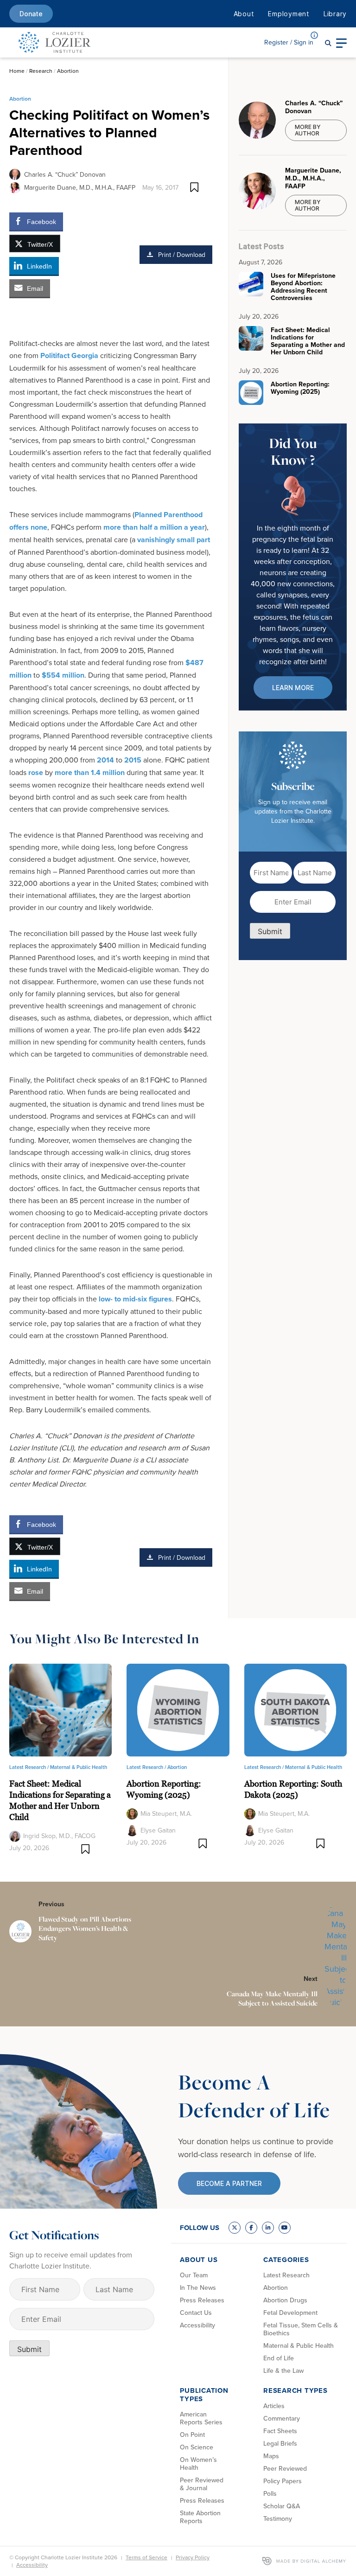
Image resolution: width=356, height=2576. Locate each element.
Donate (31, 14)
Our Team (194, 2275)
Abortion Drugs (285, 2300)
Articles (274, 2406)
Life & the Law (283, 2371)
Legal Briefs (280, 2443)
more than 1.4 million (90, 772)
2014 (105, 760)
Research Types (296, 2390)
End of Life (279, 2358)
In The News (198, 2288)
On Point (192, 2435)
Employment (289, 14)
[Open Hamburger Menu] (341, 42)
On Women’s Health (198, 2464)
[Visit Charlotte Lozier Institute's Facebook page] (251, 2228)
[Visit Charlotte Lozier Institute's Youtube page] (285, 2228)
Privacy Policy (193, 2557)
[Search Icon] (328, 42)
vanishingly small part (174, 540)
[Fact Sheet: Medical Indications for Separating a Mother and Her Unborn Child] (60, 1709)
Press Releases (202, 2300)
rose (36, 772)
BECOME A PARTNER (229, 2183)
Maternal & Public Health (79, 1767)
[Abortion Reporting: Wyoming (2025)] (178, 1709)
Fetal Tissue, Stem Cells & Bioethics (301, 2329)
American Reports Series (201, 2418)
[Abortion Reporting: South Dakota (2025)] (296, 1709)
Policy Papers (283, 2481)
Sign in (289, 42)
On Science (197, 2447)
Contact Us (196, 2313)
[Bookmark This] (194, 187)
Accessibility (197, 2325)
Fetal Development (290, 2313)
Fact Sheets (280, 2431)
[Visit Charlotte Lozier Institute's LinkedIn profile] (268, 2228)
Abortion (68, 71)
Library (335, 14)
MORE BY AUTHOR (308, 130)
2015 (133, 760)
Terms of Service (146, 2557)
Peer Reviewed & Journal (202, 2484)
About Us (199, 2260)
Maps (271, 2456)
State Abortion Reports (200, 2517)
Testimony (278, 2518)
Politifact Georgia (69, 356)
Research (41, 71)
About (244, 14)
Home (17, 71)
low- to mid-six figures (135, 1299)
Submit (270, 931)
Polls (270, 2493)
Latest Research (286, 2275)
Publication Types (204, 2395)
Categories (286, 2260)
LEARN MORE (293, 688)
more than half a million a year (154, 527)
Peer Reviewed (285, 2468)
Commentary (282, 2418)
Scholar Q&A (282, 2506)
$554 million (63, 675)
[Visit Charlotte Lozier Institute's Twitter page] (235, 2228)
